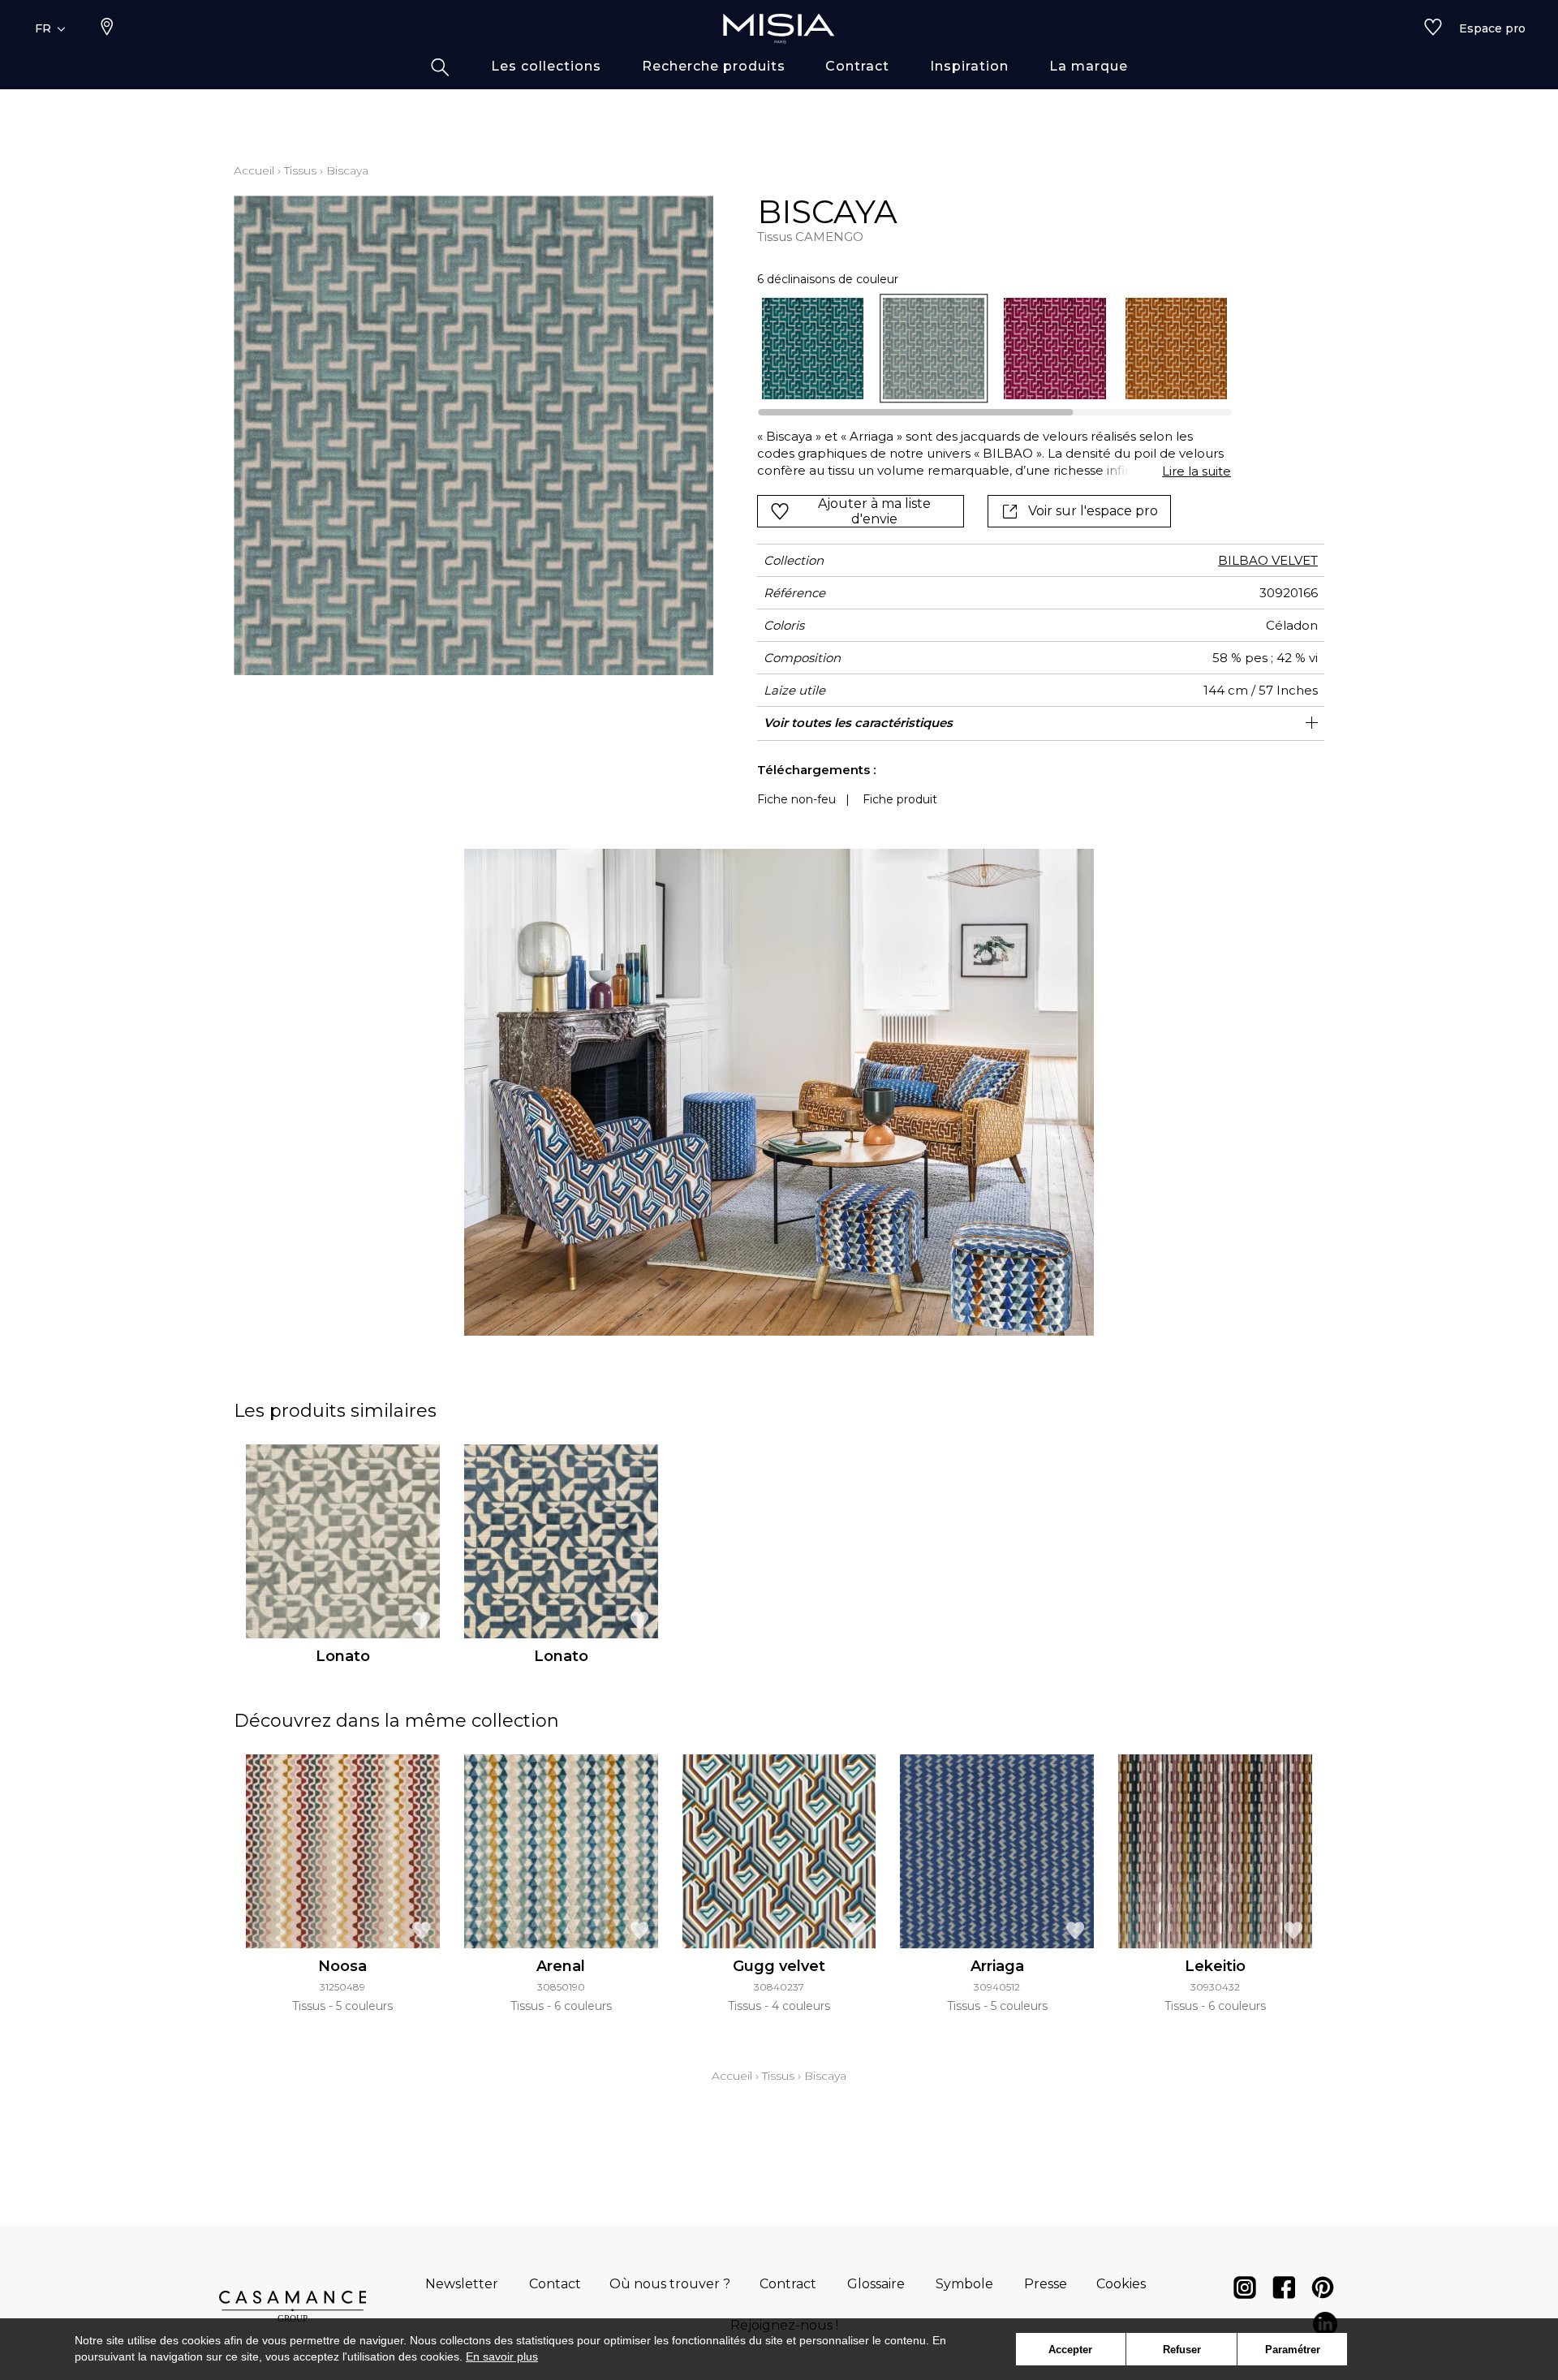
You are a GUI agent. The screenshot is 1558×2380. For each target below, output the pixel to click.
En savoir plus (502, 2356)
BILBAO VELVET (1268, 560)
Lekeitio (1215, 1966)
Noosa (342, 1966)
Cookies (1121, 2284)
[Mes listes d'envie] (1433, 28)
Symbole (964, 2284)
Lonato (343, 1656)
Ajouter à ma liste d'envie (874, 511)
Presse (1046, 2284)
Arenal (561, 1966)
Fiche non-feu (796, 799)
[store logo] (779, 28)
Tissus (300, 170)
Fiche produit (900, 799)
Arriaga (997, 1966)
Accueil (254, 170)
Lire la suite (1196, 471)
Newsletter (462, 2284)
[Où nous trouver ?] (107, 28)
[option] (813, 349)
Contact (555, 2284)
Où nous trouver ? (670, 2284)
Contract (788, 2284)
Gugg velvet (779, 1966)
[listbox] (985, 349)
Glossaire (876, 2284)
